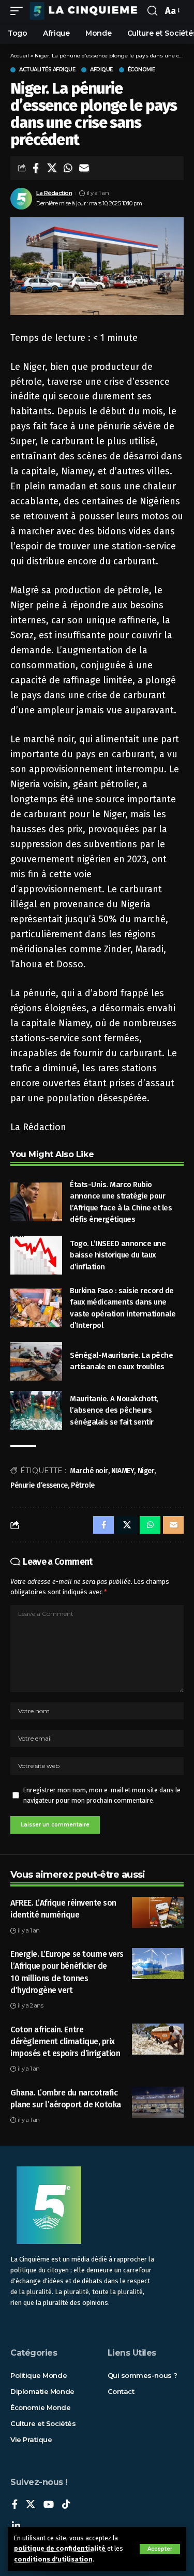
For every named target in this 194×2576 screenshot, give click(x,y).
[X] (31, 2505)
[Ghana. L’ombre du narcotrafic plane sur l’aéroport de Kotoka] (158, 2102)
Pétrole (83, 1485)
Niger (146, 1471)
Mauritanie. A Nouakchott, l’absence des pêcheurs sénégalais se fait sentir (114, 1410)
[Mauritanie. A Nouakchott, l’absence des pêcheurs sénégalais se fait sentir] (36, 1410)
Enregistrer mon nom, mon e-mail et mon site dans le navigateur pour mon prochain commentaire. (102, 1795)
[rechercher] (152, 11)
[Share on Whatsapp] (68, 168)
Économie (141, 70)
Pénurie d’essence (39, 1485)
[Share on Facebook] (36, 168)
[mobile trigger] (19, 11)
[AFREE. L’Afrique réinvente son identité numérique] (158, 1912)
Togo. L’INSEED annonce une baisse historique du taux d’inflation (118, 1255)
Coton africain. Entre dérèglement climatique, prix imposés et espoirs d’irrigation (65, 2041)
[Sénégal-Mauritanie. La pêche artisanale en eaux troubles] (36, 1361)
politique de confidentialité (60, 2548)
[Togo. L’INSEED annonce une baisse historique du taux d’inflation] (36, 1255)
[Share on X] (52, 168)
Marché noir (89, 1471)
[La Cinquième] (86, 11)
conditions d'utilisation (53, 2559)
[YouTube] (49, 2505)
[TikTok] (66, 2505)
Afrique (101, 70)
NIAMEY (123, 1471)
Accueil (20, 56)
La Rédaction (54, 193)
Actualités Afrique (47, 70)
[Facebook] (15, 2505)
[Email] (84, 168)
